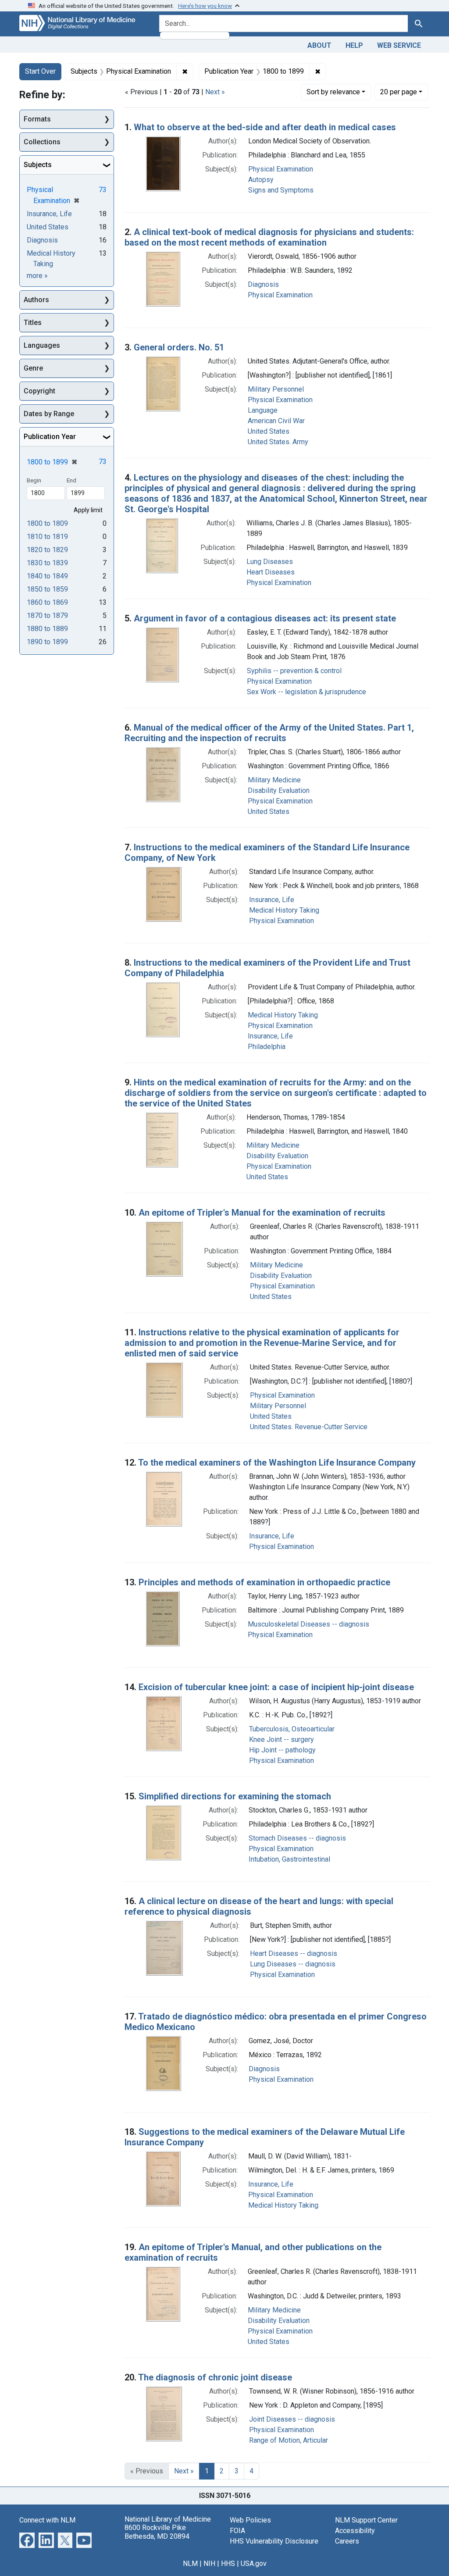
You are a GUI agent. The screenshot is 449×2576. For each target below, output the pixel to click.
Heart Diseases (271, 572)
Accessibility (355, 2531)
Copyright (39, 391)
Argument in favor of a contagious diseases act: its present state (265, 618)
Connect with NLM (47, 2520)
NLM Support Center (366, 2520)
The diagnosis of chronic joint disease (215, 2377)
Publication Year (50, 437)
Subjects (38, 165)
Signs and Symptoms (281, 190)
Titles (33, 323)
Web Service (399, 45)
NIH (209, 2564)
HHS (228, 2564)
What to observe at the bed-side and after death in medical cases (265, 127)
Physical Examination (281, 169)
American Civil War (276, 421)
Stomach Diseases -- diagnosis (297, 1838)
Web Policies (250, 2520)
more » (37, 276)
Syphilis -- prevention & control (294, 671)
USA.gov (254, 2564)
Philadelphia (267, 1047)
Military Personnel (276, 389)
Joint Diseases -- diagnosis (292, 2419)
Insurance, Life (272, 900)
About (319, 45)
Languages (42, 345)
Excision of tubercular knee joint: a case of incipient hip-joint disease (276, 1687)
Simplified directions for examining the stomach (235, 1796)
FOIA (237, 2531)
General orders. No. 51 (179, 347)
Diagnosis (263, 284)
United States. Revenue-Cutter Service (309, 1427)
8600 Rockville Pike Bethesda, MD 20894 (157, 2532)
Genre (33, 368)
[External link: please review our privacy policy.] (27, 2540)
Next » (215, 92)
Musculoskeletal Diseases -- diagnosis (308, 1624)
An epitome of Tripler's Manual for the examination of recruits (262, 1213)
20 (399, 92)
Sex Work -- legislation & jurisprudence (306, 692)
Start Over (40, 71)
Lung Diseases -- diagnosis (293, 1964)
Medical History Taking (284, 910)
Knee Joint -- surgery (282, 1739)
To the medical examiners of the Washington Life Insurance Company (277, 1463)
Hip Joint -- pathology (282, 1750)
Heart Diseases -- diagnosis (294, 1953)
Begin (34, 480)
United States (269, 431)
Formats (37, 119)
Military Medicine (274, 780)
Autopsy (261, 180)
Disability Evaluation (279, 790)
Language (263, 410)
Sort (333, 92)
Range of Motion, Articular (289, 2440)
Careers (347, 2541)
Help (354, 45)
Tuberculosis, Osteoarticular (292, 1729)
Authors (36, 300)
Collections (42, 142)
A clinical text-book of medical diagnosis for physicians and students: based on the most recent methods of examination (269, 237)
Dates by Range (49, 414)
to (47, 523)
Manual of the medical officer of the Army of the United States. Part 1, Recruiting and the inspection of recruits (269, 733)
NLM (190, 2564)
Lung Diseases (270, 562)
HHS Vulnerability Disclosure (274, 2541)
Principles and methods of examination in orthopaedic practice (264, 1582)
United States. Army (278, 442)
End (71, 480)
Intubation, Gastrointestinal (289, 1859)
